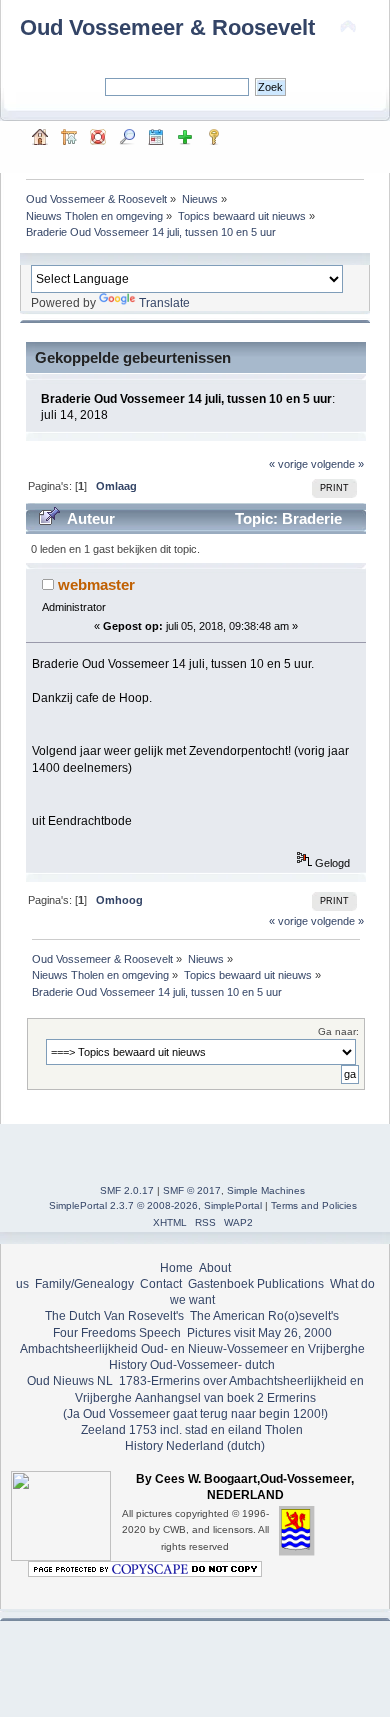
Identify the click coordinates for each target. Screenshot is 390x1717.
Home (176, 1268)
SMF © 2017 (192, 1190)
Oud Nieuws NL (70, 1381)
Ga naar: (338, 1031)
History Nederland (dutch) (195, 1446)
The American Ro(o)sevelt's (264, 1316)
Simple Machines (266, 1190)
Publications (290, 1284)
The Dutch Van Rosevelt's (114, 1316)
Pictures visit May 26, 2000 (259, 1333)
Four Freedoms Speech (117, 1333)
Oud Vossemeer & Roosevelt (167, 27)
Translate (164, 303)
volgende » (337, 464)
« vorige (288, 464)
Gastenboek (221, 1284)
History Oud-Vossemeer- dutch (192, 1365)
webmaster (96, 584)
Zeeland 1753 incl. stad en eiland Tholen (192, 1430)
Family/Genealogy (84, 1284)
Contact (161, 1284)
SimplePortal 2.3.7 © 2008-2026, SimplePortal (155, 1205)
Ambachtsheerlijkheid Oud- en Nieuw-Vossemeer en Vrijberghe (192, 1349)
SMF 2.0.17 (127, 1190)
